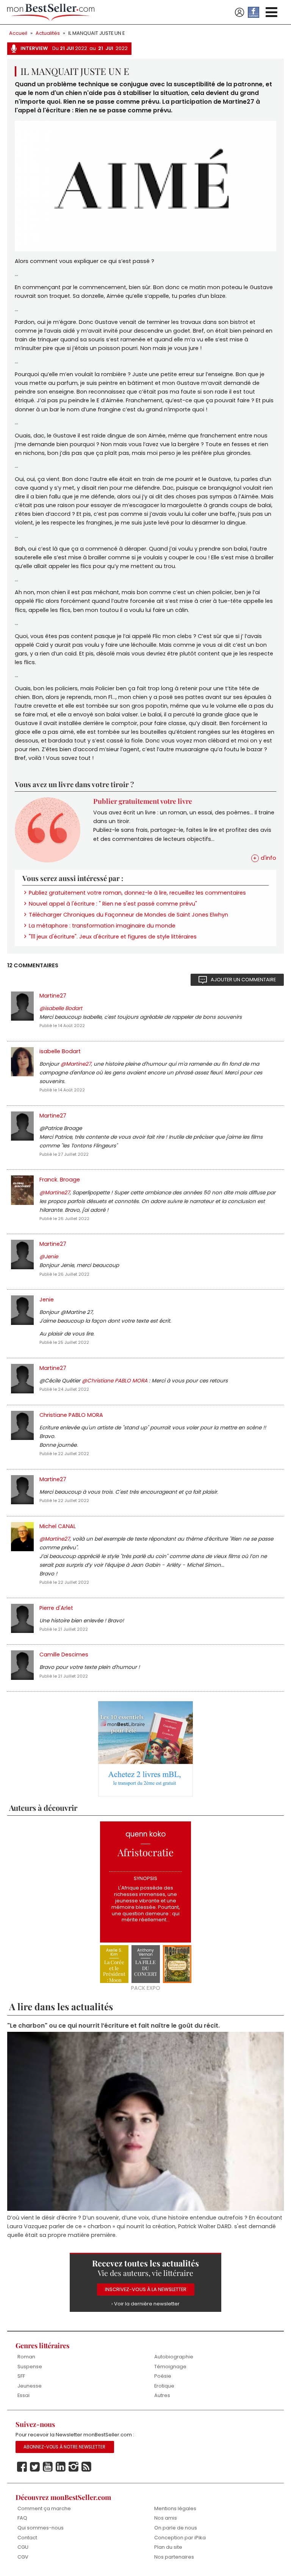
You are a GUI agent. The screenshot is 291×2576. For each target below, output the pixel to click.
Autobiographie (174, 2357)
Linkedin (61, 2467)
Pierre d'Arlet (56, 1608)
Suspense (30, 2367)
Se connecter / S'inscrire (239, 12)
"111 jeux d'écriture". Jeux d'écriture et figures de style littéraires (113, 937)
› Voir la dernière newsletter (145, 2304)
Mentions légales (175, 2508)
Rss (86, 2467)
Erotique (164, 2386)
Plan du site (168, 2547)
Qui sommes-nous (41, 2528)
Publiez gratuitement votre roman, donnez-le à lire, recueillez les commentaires (137, 893)
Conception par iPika (180, 2538)
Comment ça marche (44, 2508)
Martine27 (53, 996)
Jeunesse (30, 2386)
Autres (162, 2395)
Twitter (35, 2467)
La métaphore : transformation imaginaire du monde (102, 926)
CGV (23, 2557)
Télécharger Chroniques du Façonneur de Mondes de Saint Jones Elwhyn (128, 915)
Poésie (163, 2376)
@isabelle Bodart (61, 1008)
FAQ (22, 2518)
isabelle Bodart (60, 1051)
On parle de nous (176, 2528)
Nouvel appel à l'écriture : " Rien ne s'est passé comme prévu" (113, 904)
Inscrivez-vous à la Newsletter (146, 2289)
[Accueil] (51, 12)
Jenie (47, 1300)
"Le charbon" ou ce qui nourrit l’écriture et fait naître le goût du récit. (113, 2026)
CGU (23, 2547)
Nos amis (166, 2518)
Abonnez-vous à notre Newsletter (64, 2447)
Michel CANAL (58, 1526)
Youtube (48, 2467)
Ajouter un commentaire (243, 980)
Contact (27, 2538)
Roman (26, 2357)
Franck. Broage (60, 1180)
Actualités (48, 33)
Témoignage (170, 2367)
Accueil (18, 33)
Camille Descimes (64, 1655)
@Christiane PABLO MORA (115, 1381)
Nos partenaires (174, 2557)
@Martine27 (76, 1064)
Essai (23, 2395)
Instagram (74, 2467)
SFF (21, 2376)
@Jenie (49, 1257)
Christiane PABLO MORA (71, 1415)
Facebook (22, 2467)
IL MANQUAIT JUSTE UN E (96, 33)
